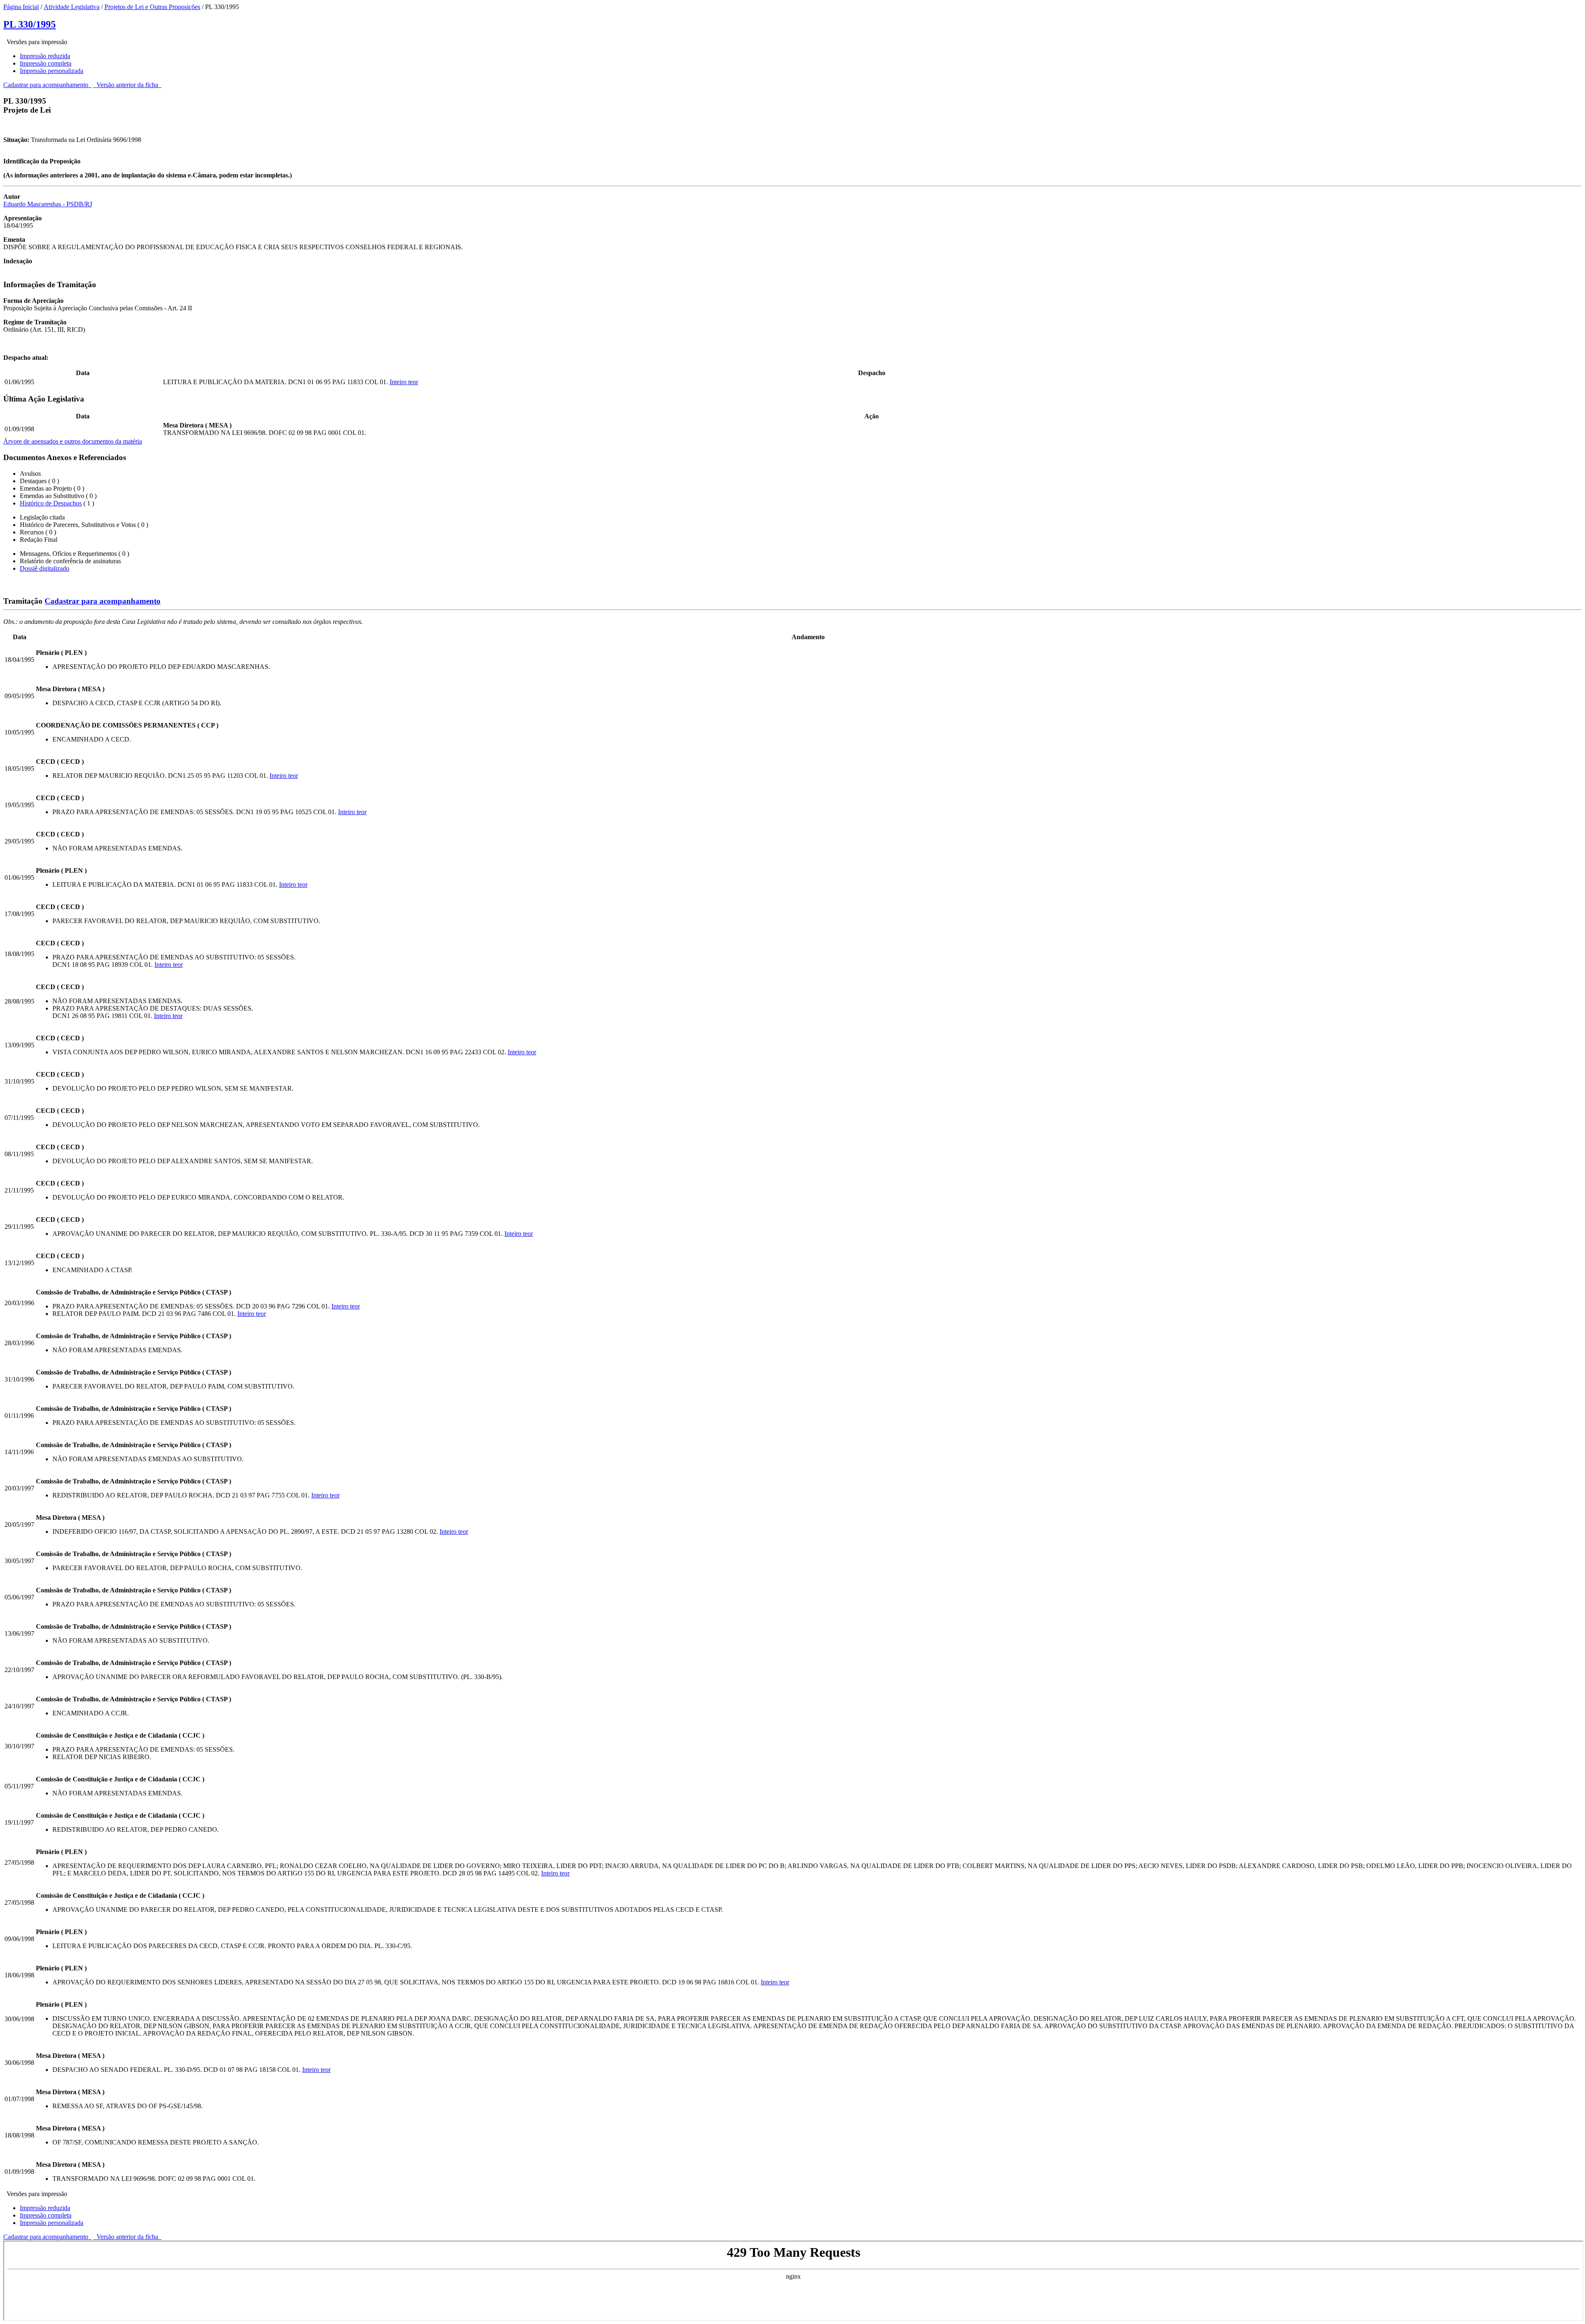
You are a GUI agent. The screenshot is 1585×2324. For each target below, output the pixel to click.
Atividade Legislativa (72, 7)
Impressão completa (46, 63)
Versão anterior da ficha (127, 85)
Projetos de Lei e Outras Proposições (152, 7)
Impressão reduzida (45, 56)
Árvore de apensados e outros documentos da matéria (73, 441)
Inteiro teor (404, 382)
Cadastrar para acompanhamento (47, 85)
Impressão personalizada (52, 71)
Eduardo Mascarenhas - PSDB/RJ (48, 204)
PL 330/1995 (30, 24)
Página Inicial (21, 7)
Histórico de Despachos (51, 503)
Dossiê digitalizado (45, 568)
